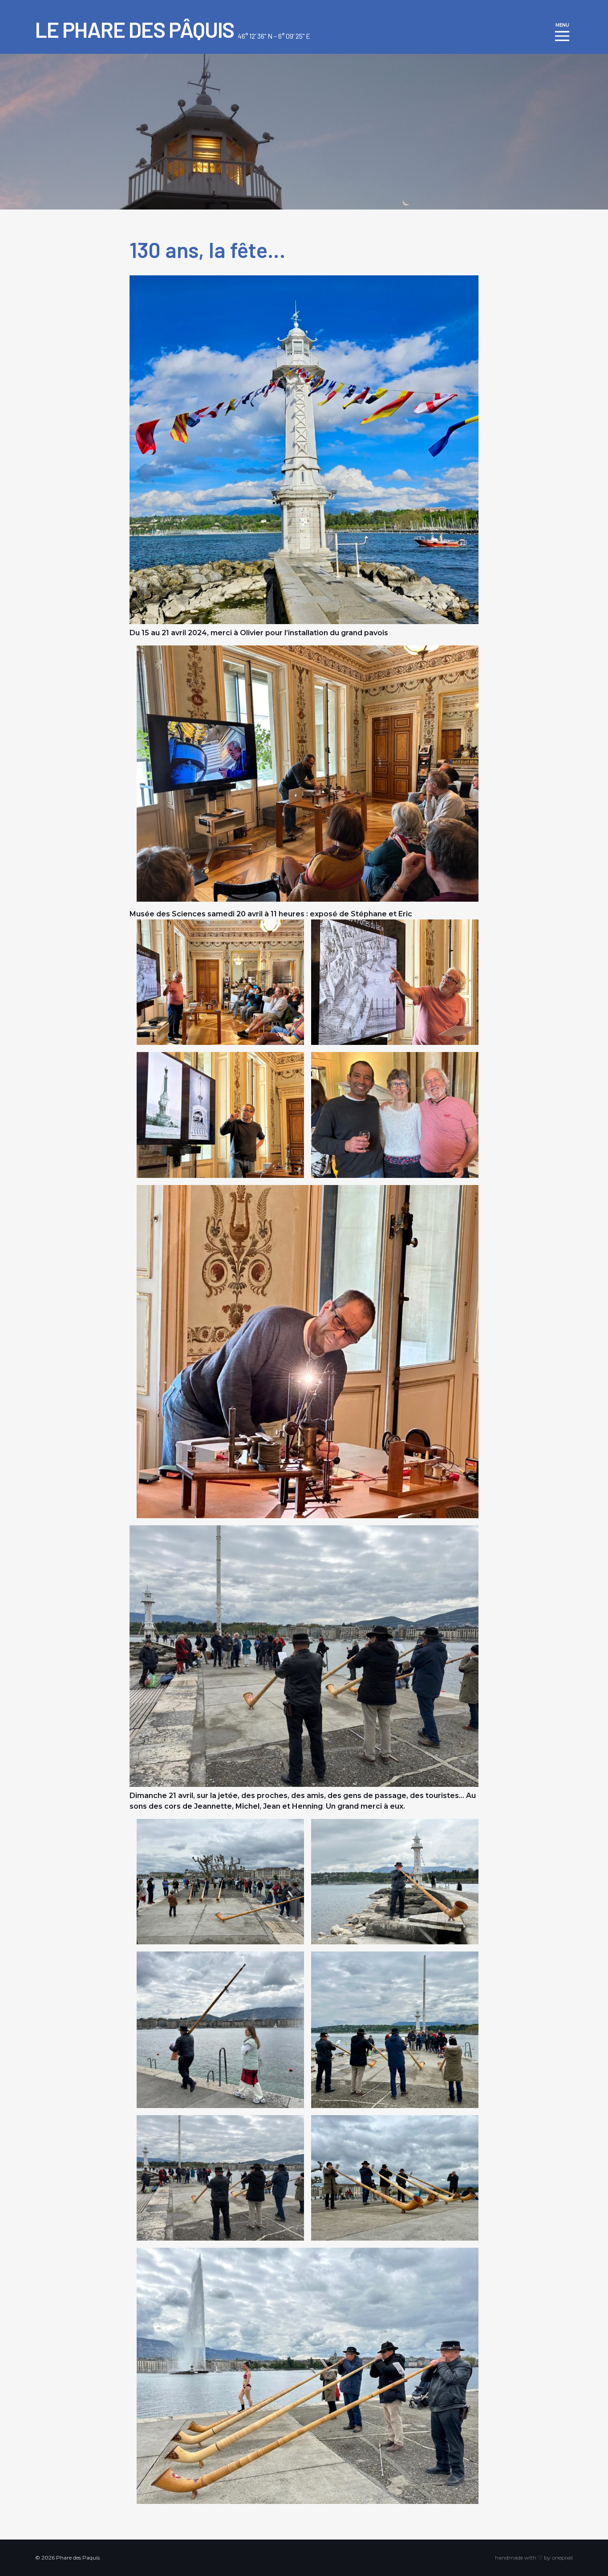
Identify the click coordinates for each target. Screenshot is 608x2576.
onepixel (562, 2558)
